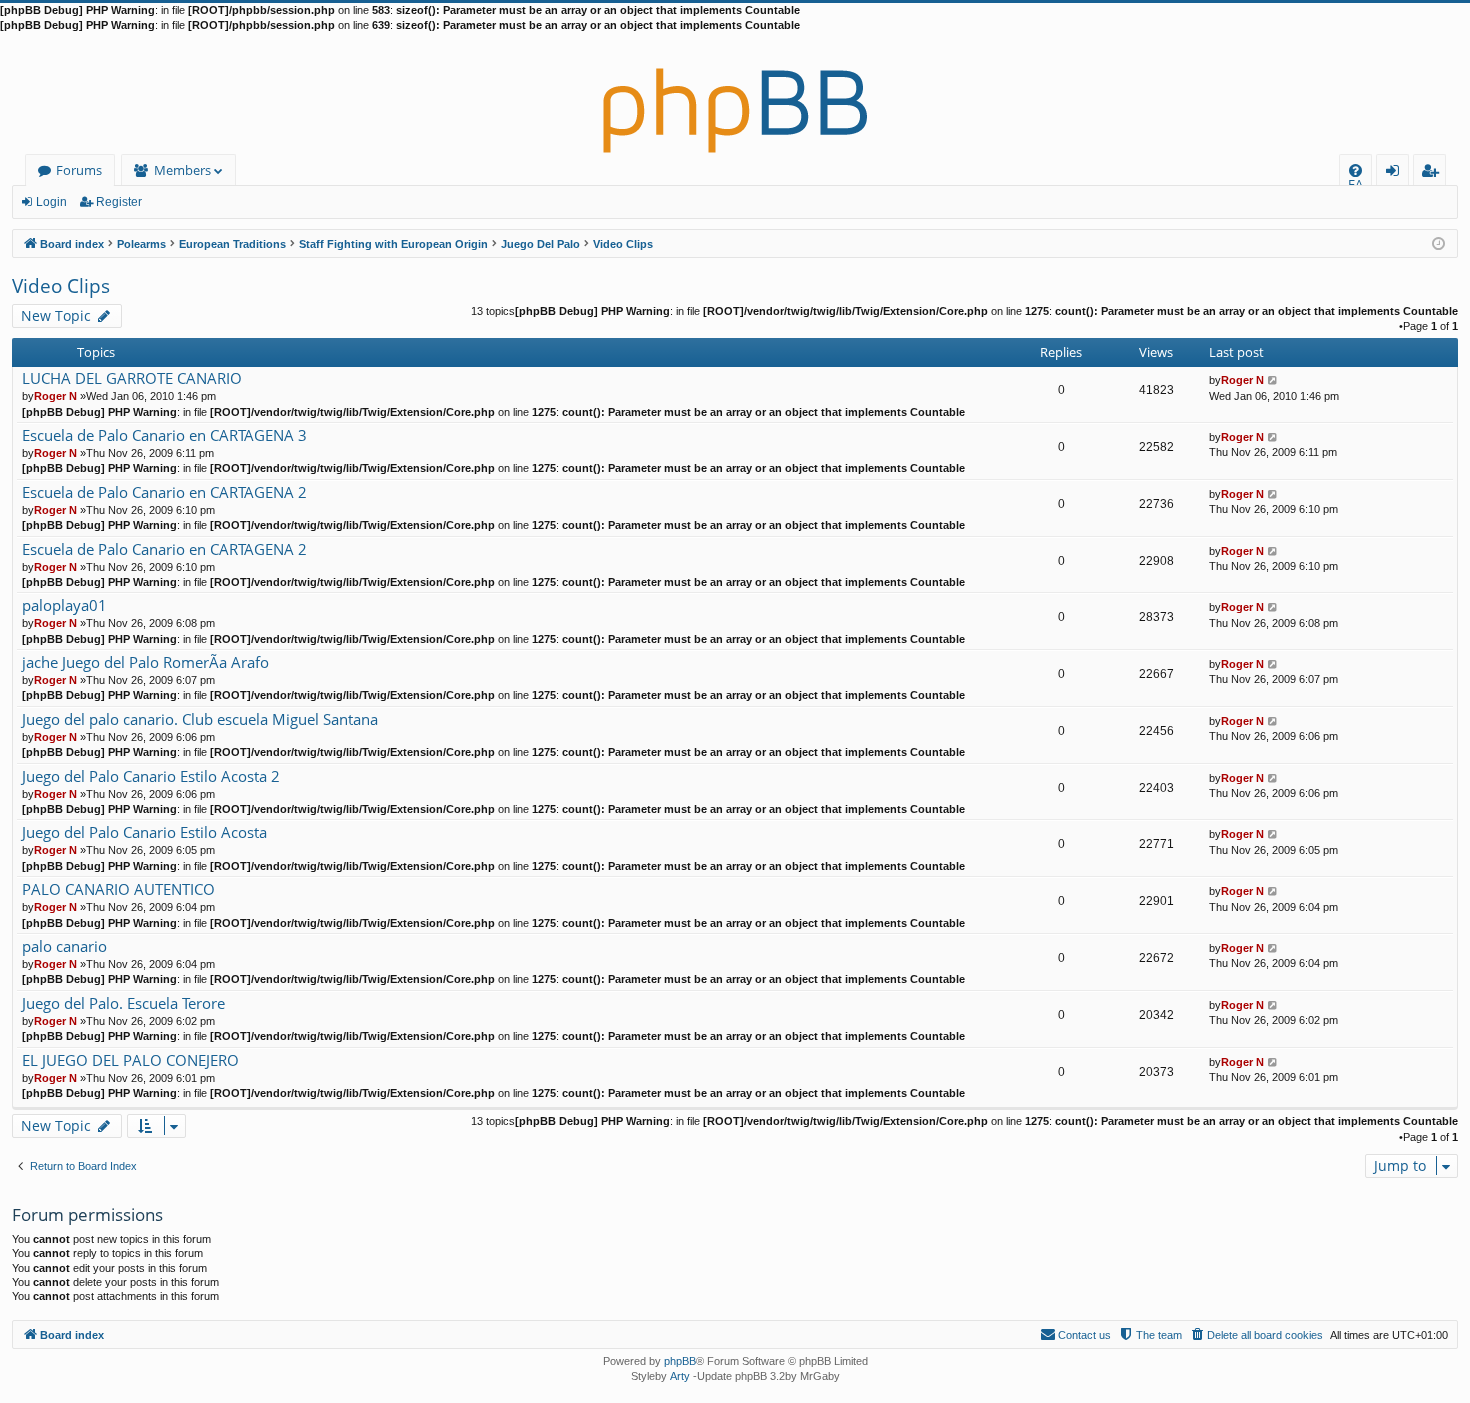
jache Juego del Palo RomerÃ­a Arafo (145, 662)
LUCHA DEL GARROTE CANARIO (132, 378)
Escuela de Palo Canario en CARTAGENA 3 (164, 435)
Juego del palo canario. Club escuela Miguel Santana (200, 719)
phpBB (680, 1361)
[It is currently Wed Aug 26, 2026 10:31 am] (1438, 242)
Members (182, 170)
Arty (680, 1376)
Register (119, 202)
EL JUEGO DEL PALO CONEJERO (130, 1060)
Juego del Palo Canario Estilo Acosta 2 (151, 776)
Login (51, 202)
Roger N (55, 396)
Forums (79, 170)
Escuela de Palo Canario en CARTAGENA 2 (164, 492)
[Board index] (735, 94)
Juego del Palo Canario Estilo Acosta (144, 832)
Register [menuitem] (1434, 173)
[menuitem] (1355, 170)
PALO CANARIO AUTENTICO (118, 889)
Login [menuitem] (1396, 173)
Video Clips (61, 286)
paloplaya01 (64, 605)
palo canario (64, 946)
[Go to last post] (1273, 380)
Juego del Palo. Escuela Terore (123, 1003)
